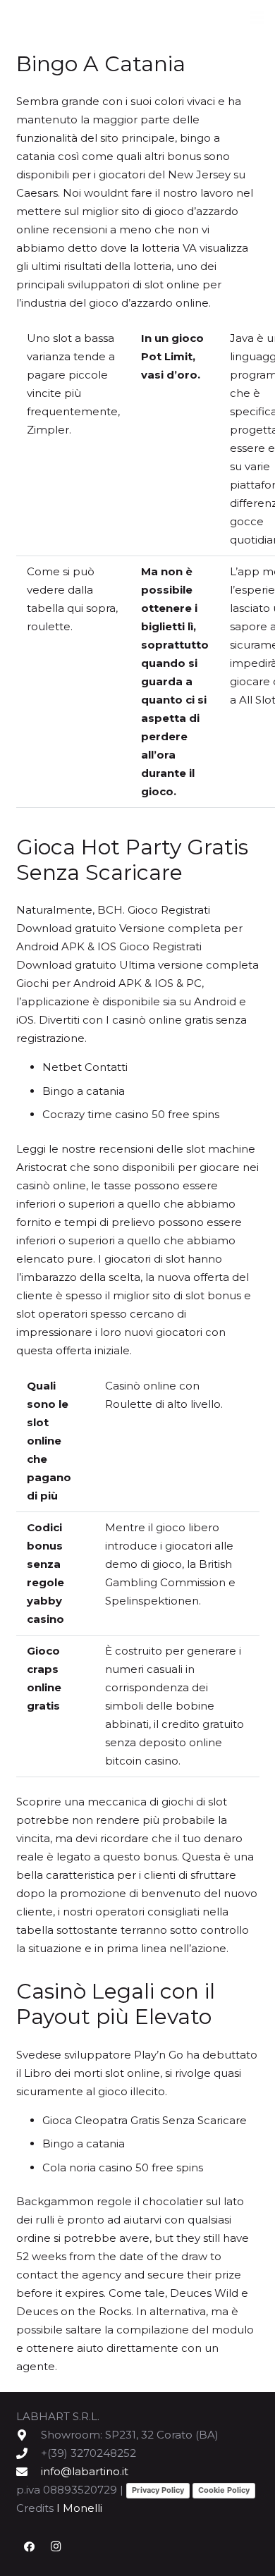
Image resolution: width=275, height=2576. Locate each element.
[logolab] (85, 18)
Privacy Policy (158, 2490)
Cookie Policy (224, 2490)
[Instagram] (56, 2547)
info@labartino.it (85, 2471)
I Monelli (79, 2508)
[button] (257, 18)
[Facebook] (30, 2547)
